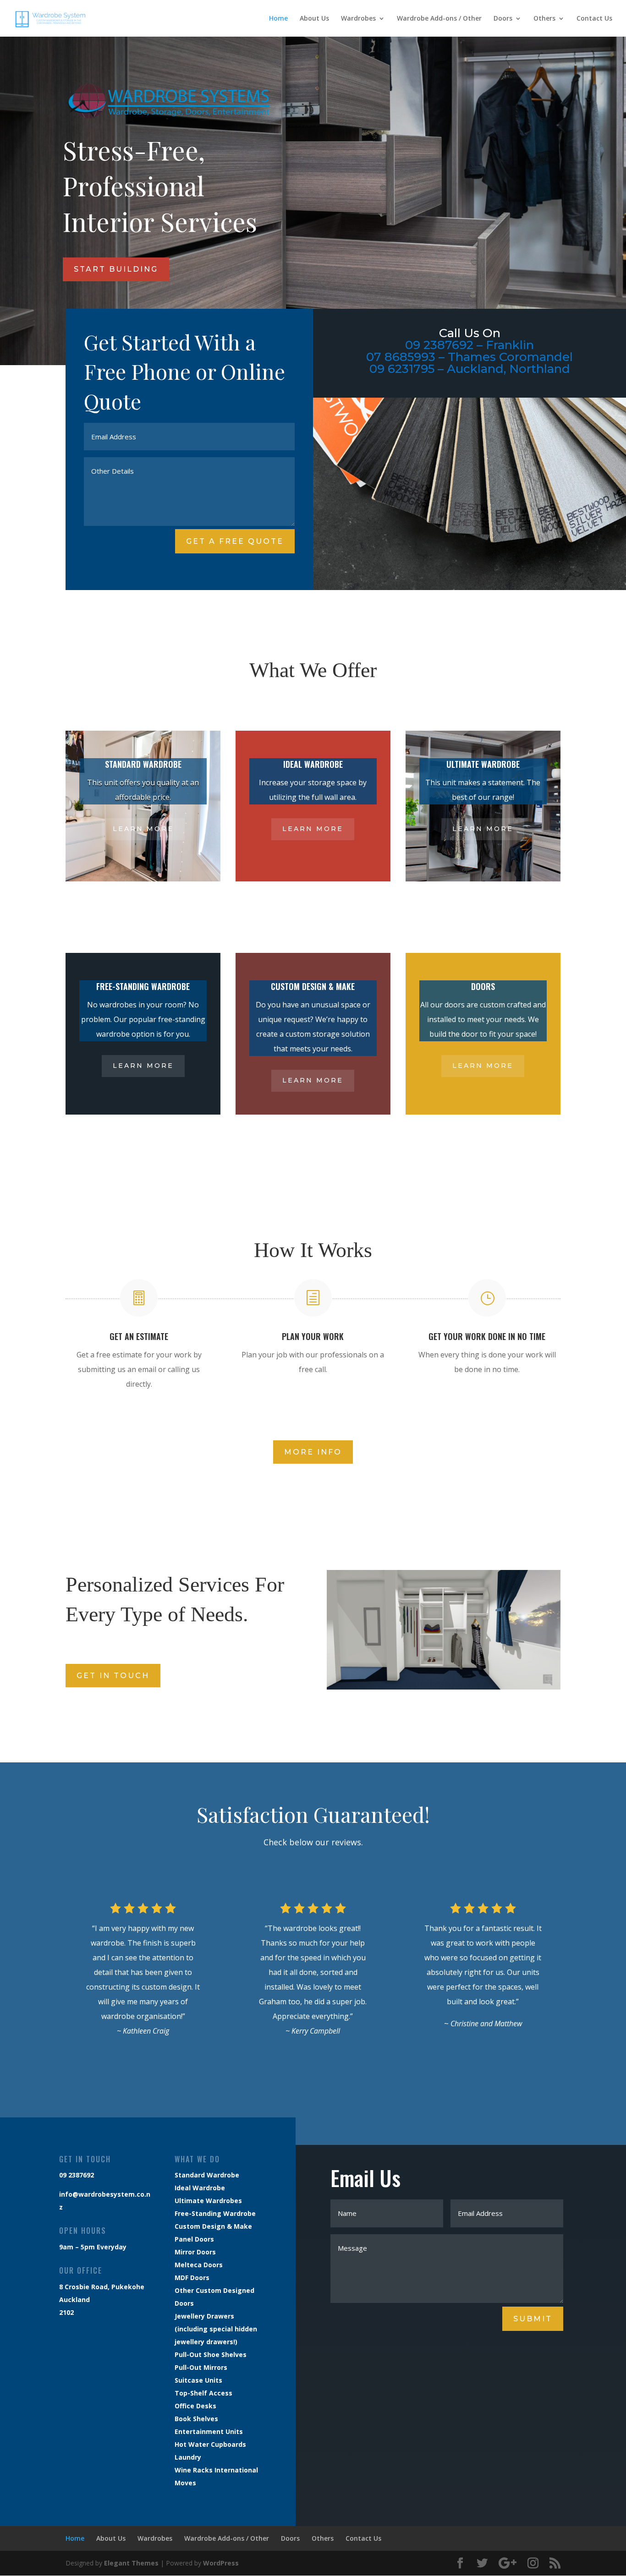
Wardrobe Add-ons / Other (439, 19)
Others (544, 19)
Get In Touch (113, 1676)
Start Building (116, 269)
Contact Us (594, 19)
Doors (503, 19)
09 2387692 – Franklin (469, 345)
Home (278, 19)
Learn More (143, 829)
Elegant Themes (131, 2563)
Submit (533, 2319)
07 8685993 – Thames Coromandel (469, 357)
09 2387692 (77, 2175)
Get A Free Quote (235, 541)
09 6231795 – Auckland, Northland (470, 369)
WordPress (221, 2563)
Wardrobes (358, 19)
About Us (314, 19)
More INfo (313, 1452)
